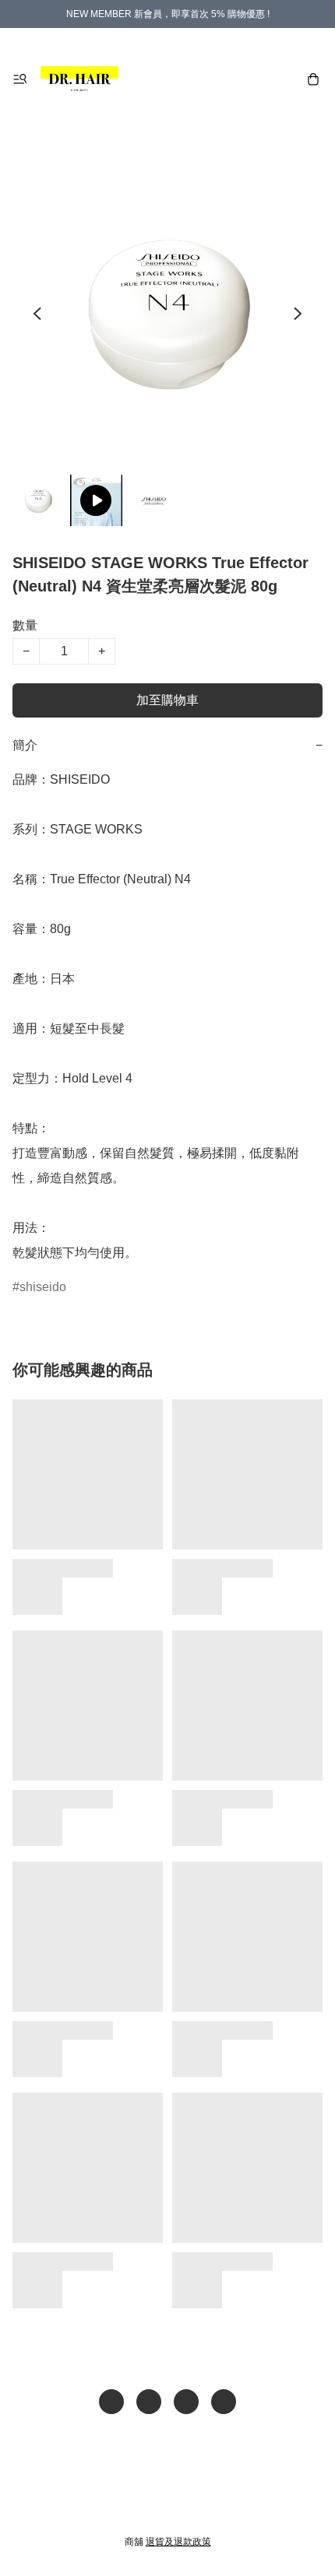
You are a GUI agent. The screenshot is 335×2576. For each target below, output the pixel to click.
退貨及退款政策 (178, 2542)
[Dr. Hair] (79, 79)
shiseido (43, 1287)
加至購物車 (167, 700)
